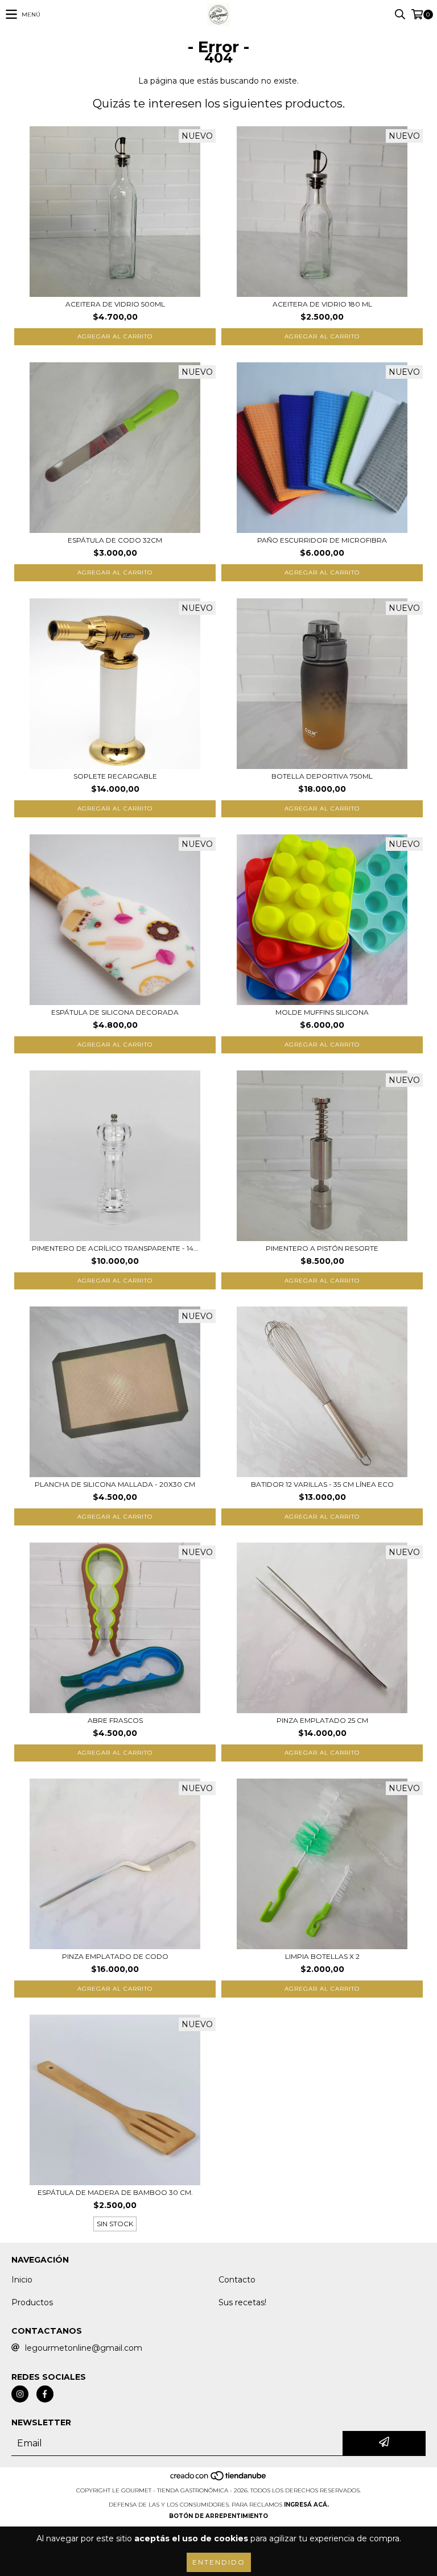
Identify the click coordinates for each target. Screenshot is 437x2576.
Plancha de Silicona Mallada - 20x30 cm (115, 1484)
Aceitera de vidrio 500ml (115, 304)
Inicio (22, 2280)
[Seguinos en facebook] (45, 2394)
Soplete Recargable (115, 776)
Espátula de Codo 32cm (115, 540)
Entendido (219, 2562)
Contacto (237, 2280)
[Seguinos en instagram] (20, 2394)
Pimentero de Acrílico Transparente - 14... (115, 1248)
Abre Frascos (115, 1720)
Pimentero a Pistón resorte (322, 1248)
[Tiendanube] (219, 2479)
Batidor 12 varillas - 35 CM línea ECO (322, 1484)
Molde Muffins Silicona (322, 1012)
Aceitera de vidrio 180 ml (322, 304)
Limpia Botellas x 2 (322, 1956)
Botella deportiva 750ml (322, 776)
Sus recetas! (242, 2302)
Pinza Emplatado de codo (115, 1956)
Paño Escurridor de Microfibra (322, 540)
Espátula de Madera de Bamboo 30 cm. (115, 2192)
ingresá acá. (306, 2505)
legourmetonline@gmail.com (84, 2348)
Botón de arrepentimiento (218, 2516)
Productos (32, 2302)
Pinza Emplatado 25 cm (322, 1720)
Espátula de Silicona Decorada (115, 1012)
